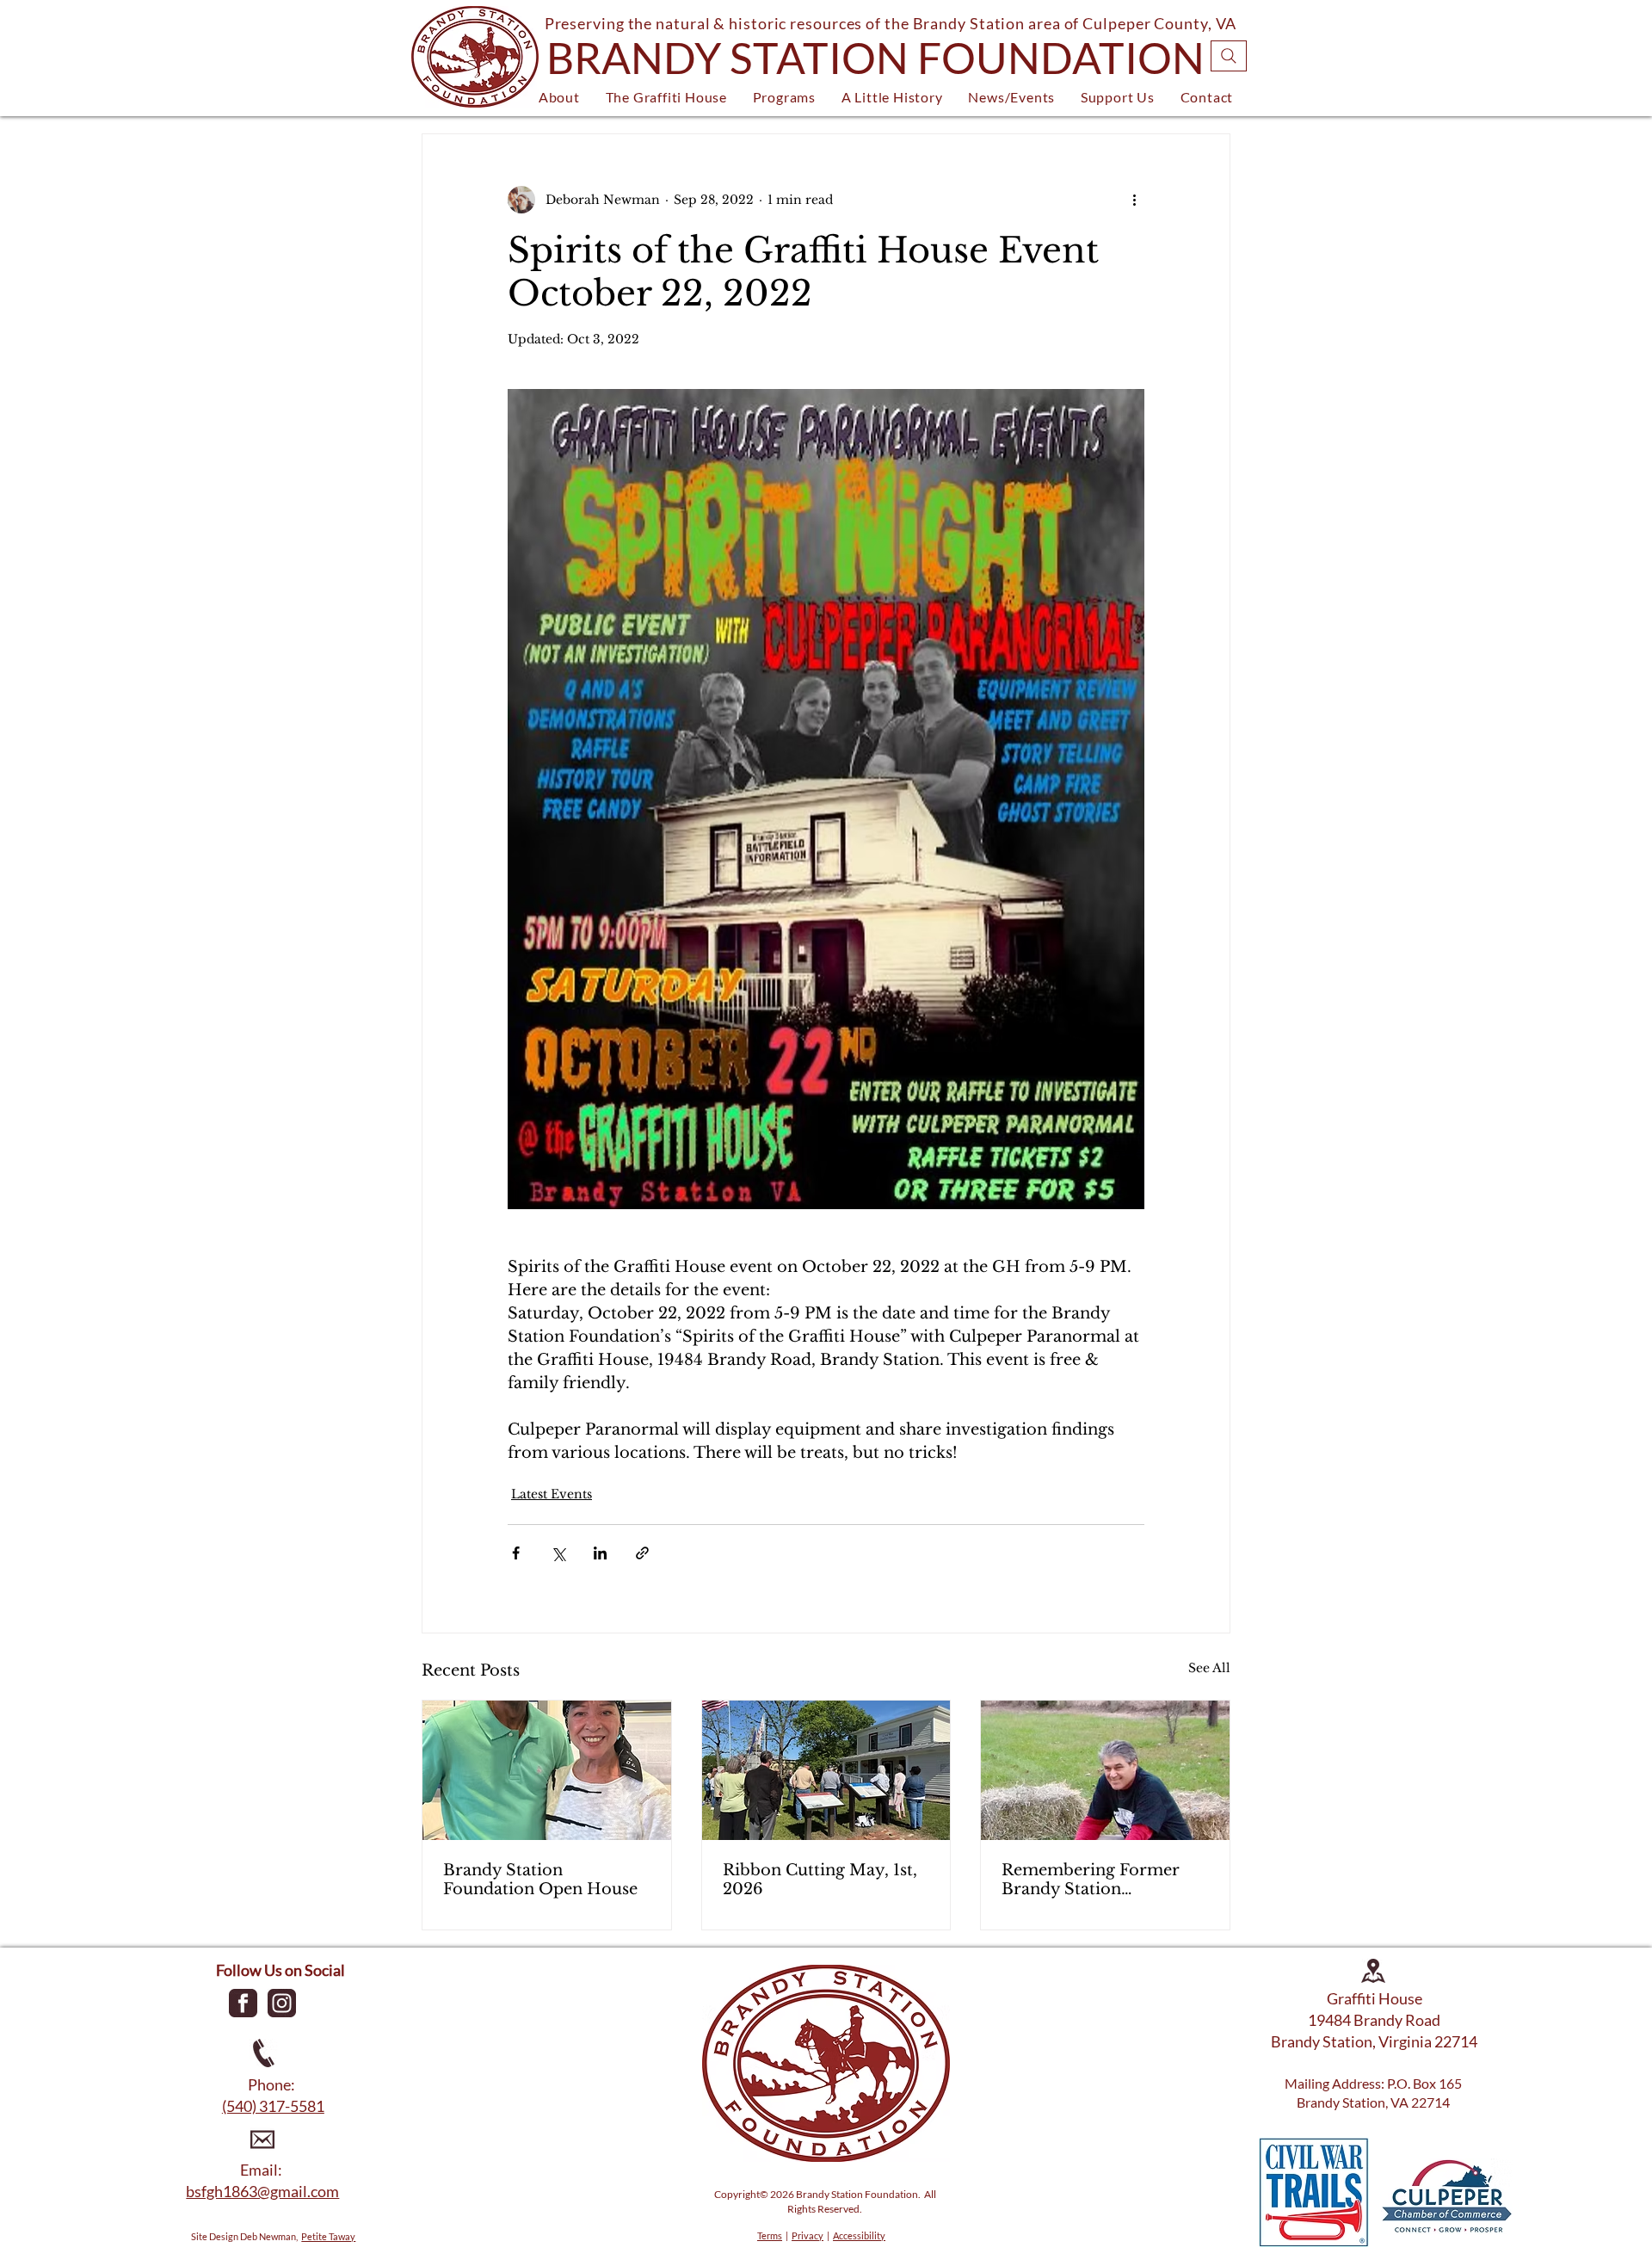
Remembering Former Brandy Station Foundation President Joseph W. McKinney (1091, 1880)
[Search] (1229, 56)
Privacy (808, 2235)
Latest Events (552, 1494)
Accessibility (859, 2235)
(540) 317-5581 (273, 2106)
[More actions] (1134, 200)
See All (1209, 1668)
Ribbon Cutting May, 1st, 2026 (820, 1880)
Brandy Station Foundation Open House (540, 1880)
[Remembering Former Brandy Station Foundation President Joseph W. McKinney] (1105, 1770)
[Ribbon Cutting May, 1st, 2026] (826, 1770)
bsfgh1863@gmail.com (262, 2191)
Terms (770, 2235)
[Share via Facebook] (516, 1553)
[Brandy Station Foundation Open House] (547, 1770)
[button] (559, 97)
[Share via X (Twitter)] (558, 1553)
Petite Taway (328, 2236)
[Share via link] (642, 1553)
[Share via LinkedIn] (600, 1553)
